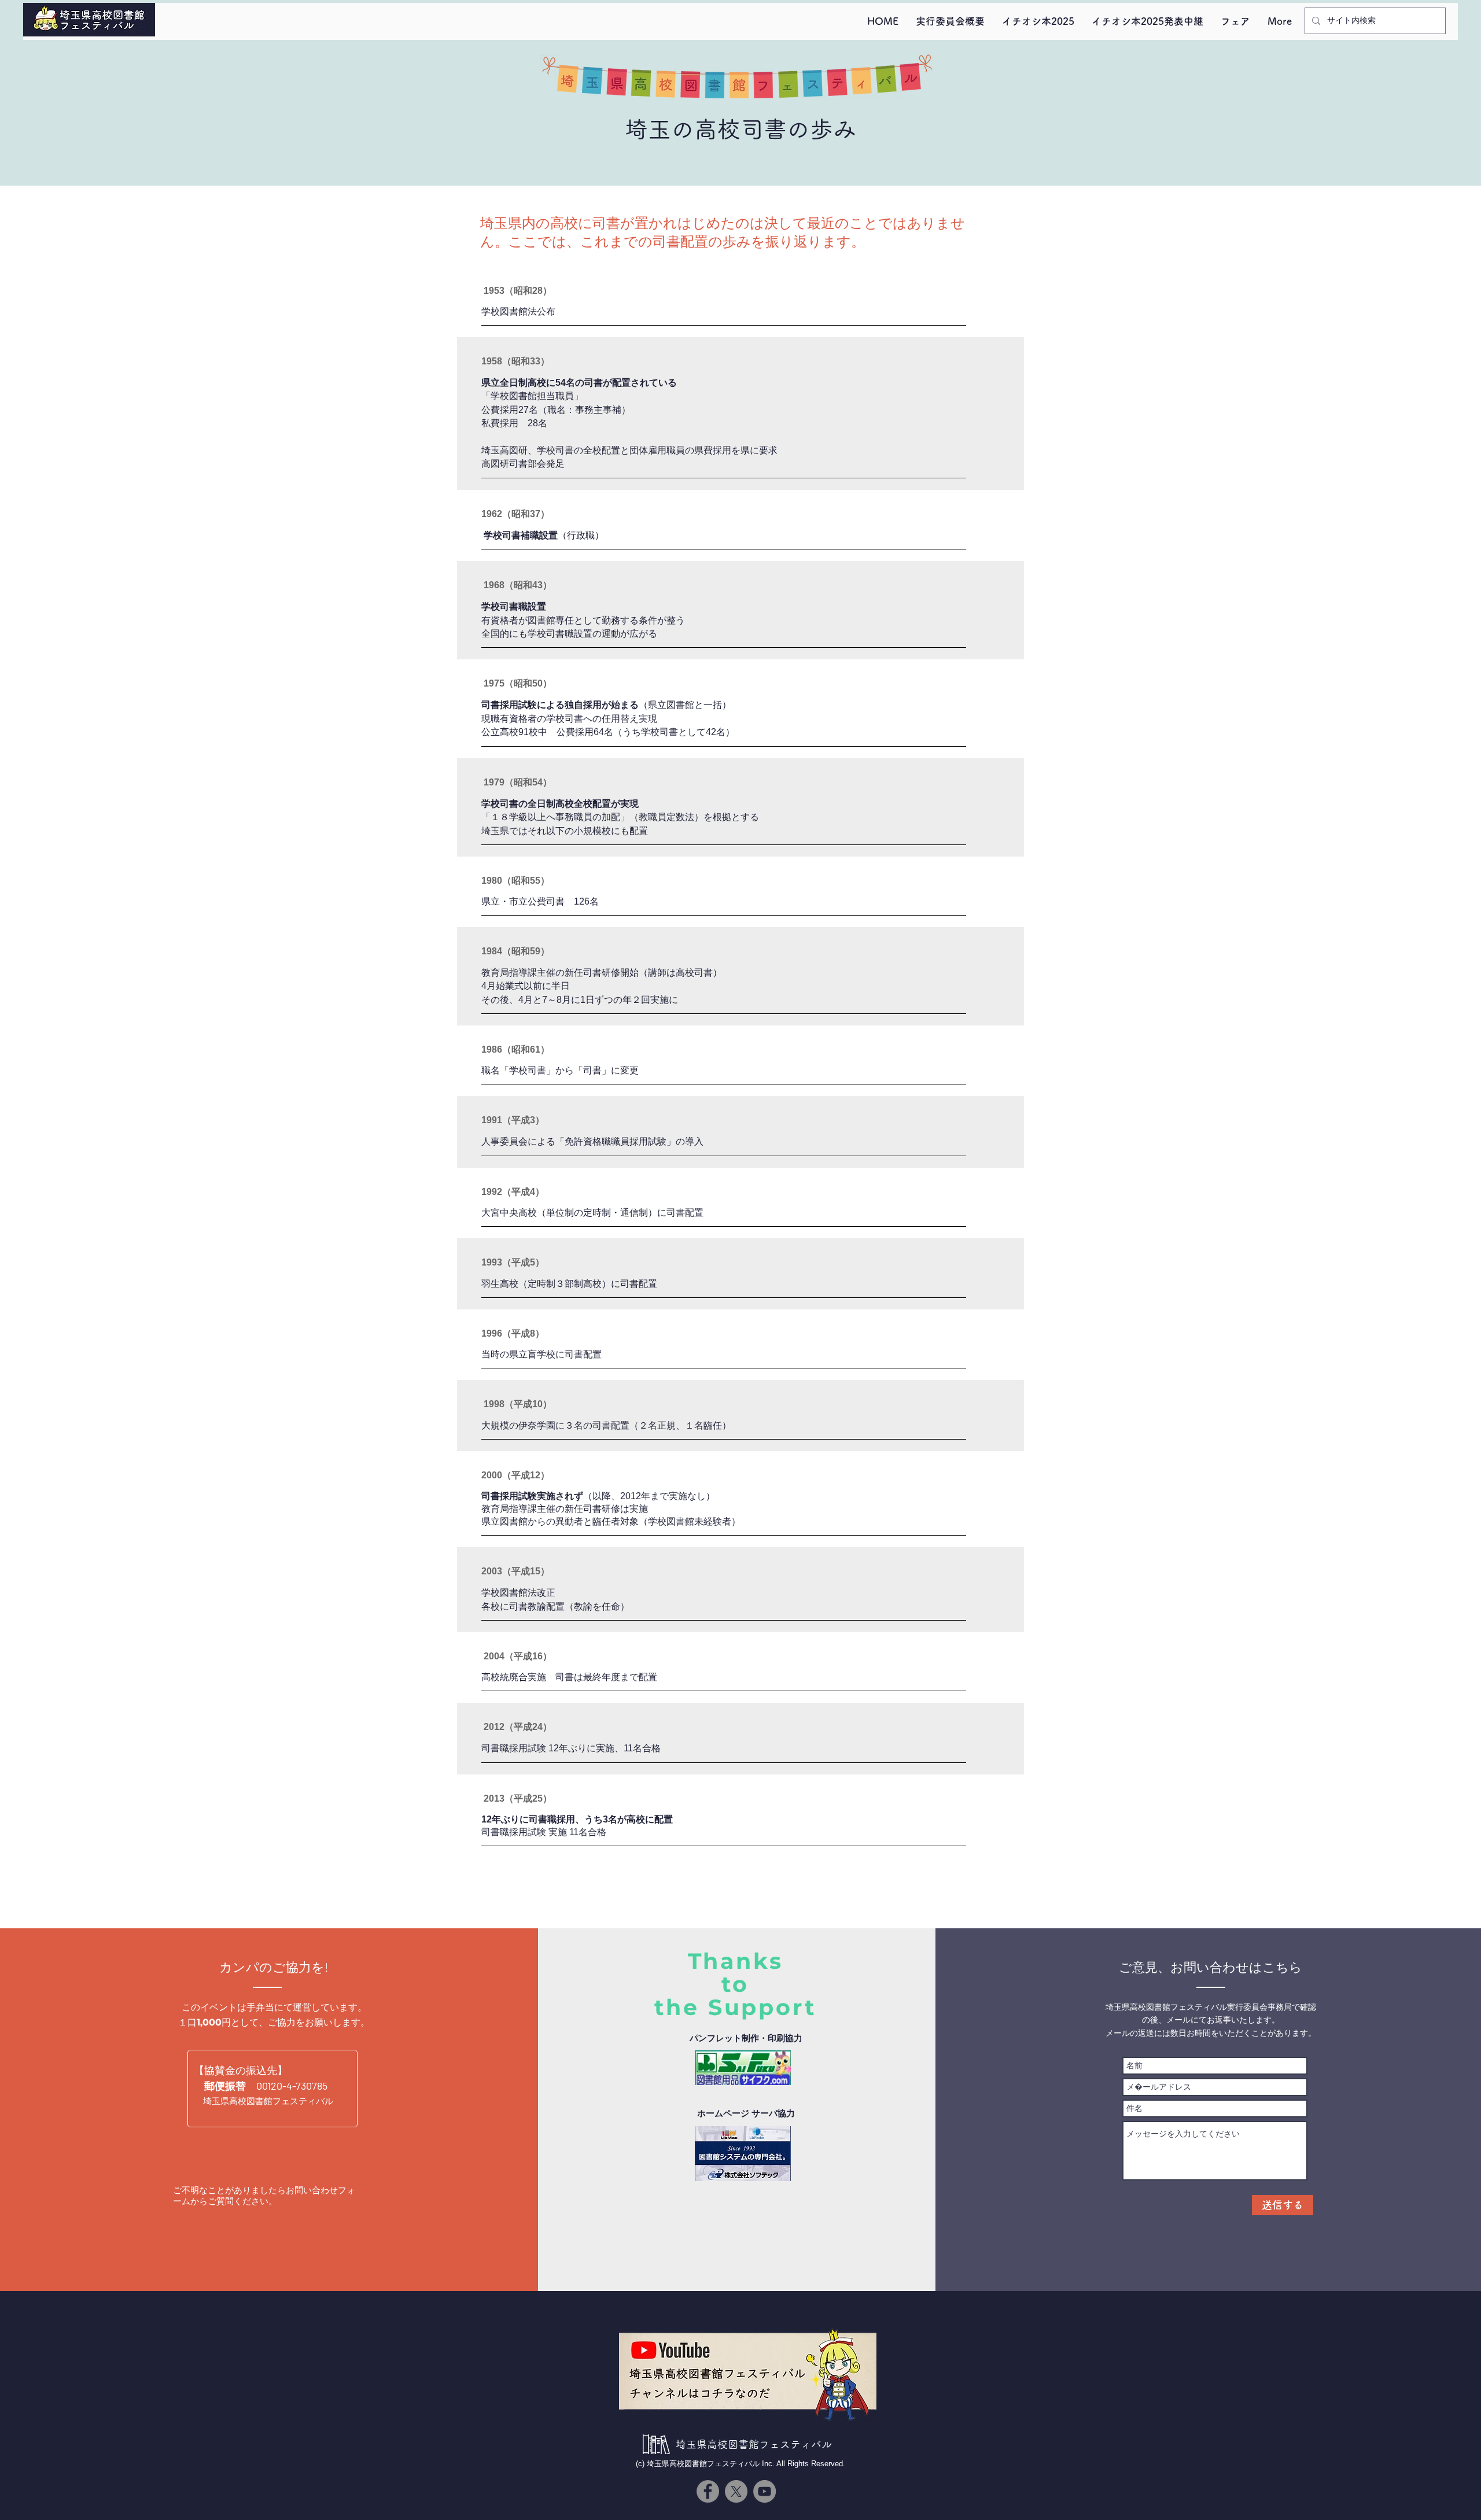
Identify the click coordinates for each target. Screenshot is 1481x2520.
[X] (736, 2491)
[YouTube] (765, 2491)
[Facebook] (708, 2491)
